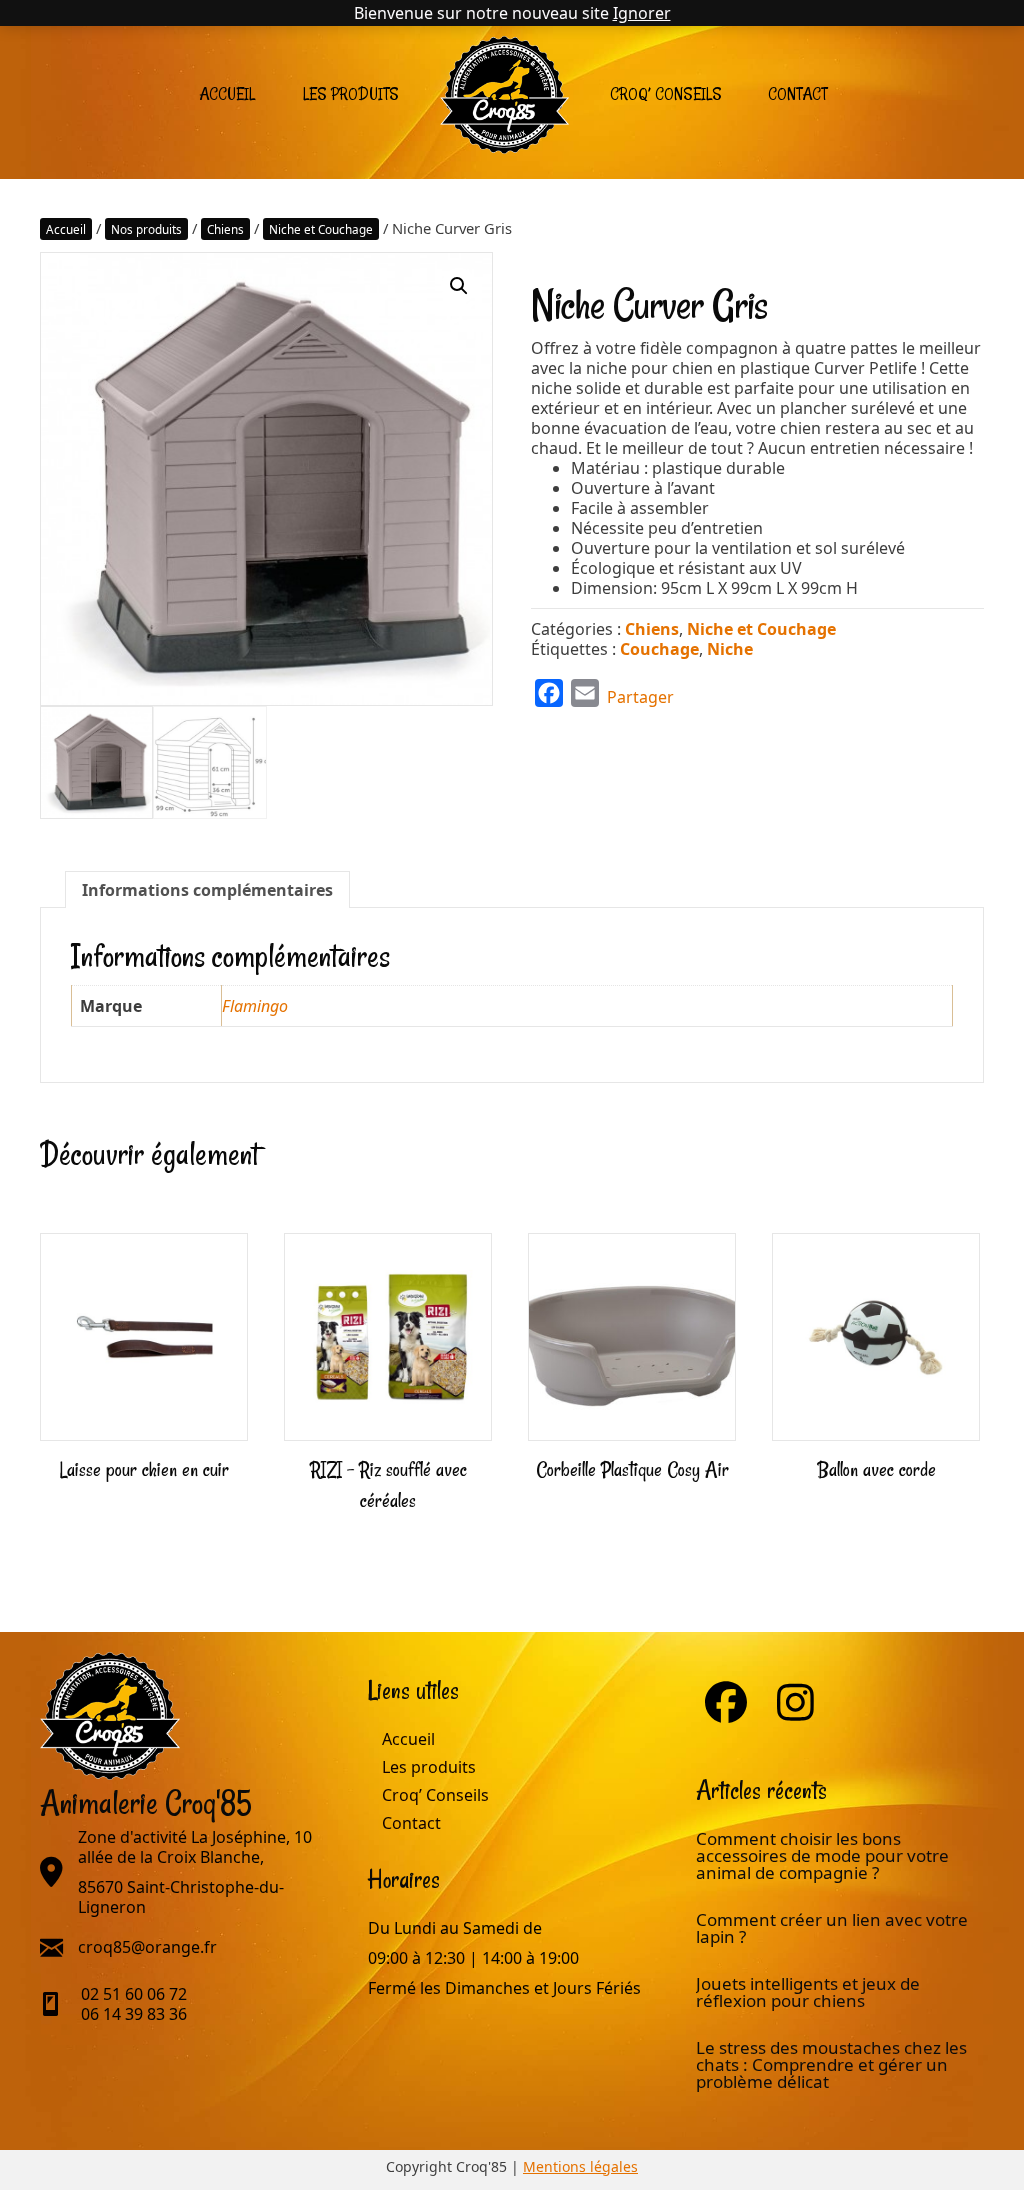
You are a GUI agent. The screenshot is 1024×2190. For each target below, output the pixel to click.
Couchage (659, 649)
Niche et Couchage (321, 229)
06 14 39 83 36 (134, 2014)
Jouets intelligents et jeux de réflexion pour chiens (808, 1992)
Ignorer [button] (642, 13)
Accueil (227, 94)
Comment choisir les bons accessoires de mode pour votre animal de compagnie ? (822, 1855)
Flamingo (255, 1006)
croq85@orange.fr (147, 1947)
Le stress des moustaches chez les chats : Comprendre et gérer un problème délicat (831, 2064)
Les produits (351, 94)
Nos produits (146, 229)
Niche (730, 649)
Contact (797, 94)
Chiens (225, 229)
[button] (459, 286)
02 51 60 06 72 (134, 1994)
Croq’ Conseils (666, 94)
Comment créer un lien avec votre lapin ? (832, 1928)
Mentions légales (580, 2166)
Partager (640, 697)
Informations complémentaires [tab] (207, 890)
